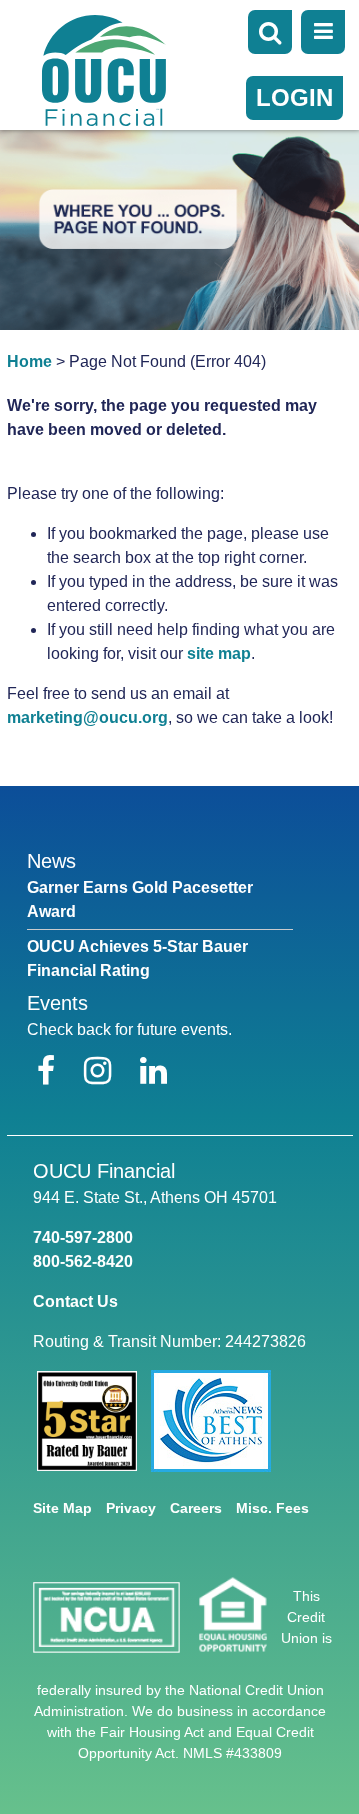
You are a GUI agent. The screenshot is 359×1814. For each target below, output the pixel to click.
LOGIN (294, 97)
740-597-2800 (83, 1237)
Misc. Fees (272, 1508)
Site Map (62, 1508)
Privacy (131, 1508)
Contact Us (75, 1301)
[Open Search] (270, 32)
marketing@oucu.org (87, 717)
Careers (196, 1508)
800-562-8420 (83, 1261)
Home (29, 361)
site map (219, 653)
